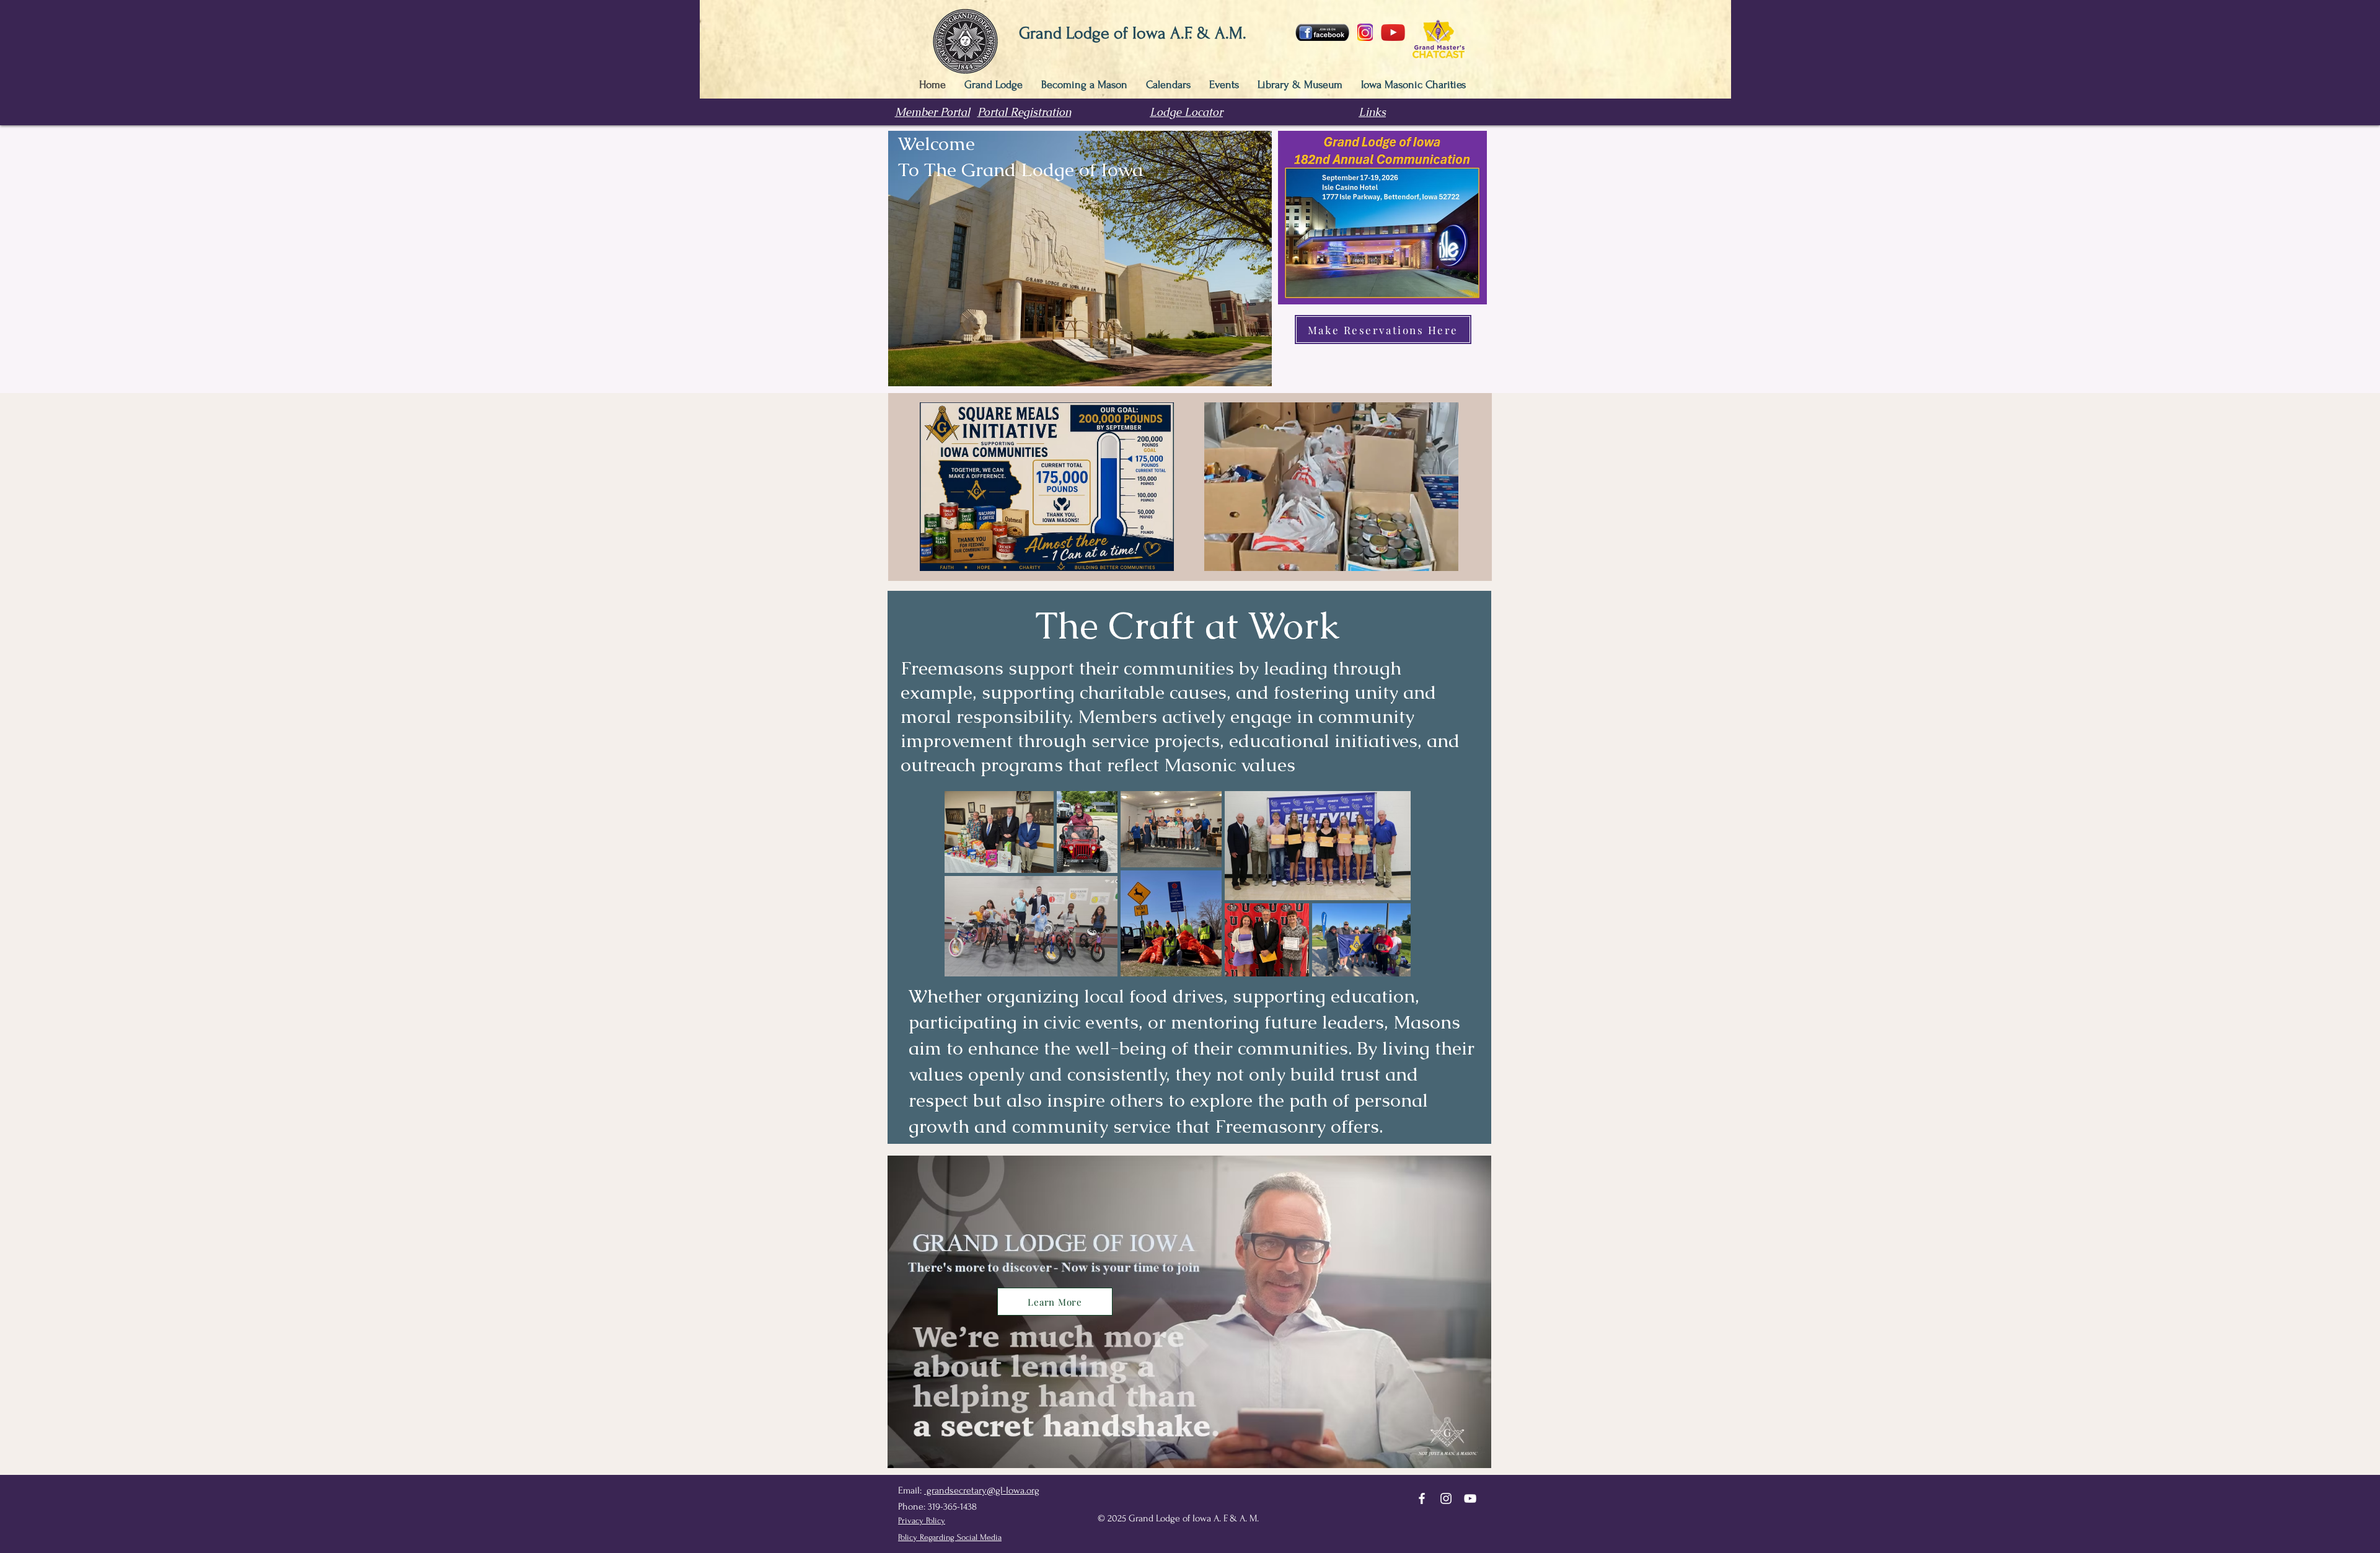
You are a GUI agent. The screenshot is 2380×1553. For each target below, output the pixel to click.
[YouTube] (1470, 1498)
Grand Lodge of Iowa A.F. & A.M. (1133, 33)
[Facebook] (1422, 1498)
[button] (1443, 557)
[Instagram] (1446, 1498)
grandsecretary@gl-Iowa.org (982, 1490)
